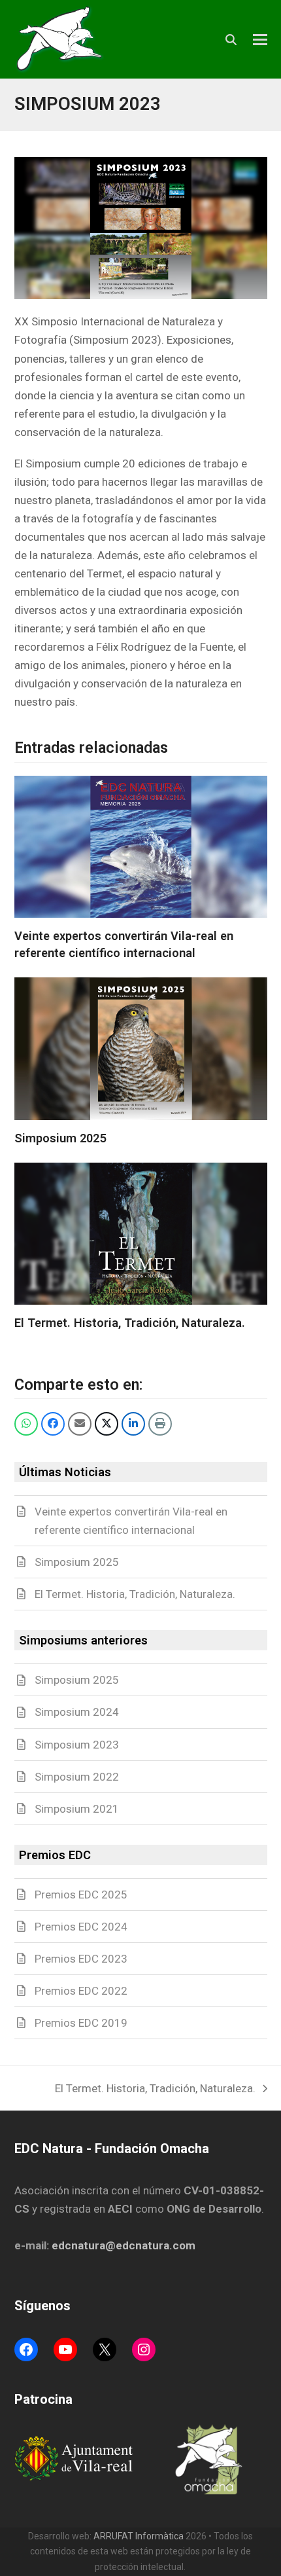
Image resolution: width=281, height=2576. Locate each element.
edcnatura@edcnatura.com (124, 2245)
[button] (260, 40)
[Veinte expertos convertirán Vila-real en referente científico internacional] (141, 847)
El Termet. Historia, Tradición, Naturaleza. (130, 1323)
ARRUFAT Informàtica (139, 2536)
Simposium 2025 (60, 1138)
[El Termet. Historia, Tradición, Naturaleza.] (141, 1234)
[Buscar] (231, 40)
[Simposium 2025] (141, 1049)
